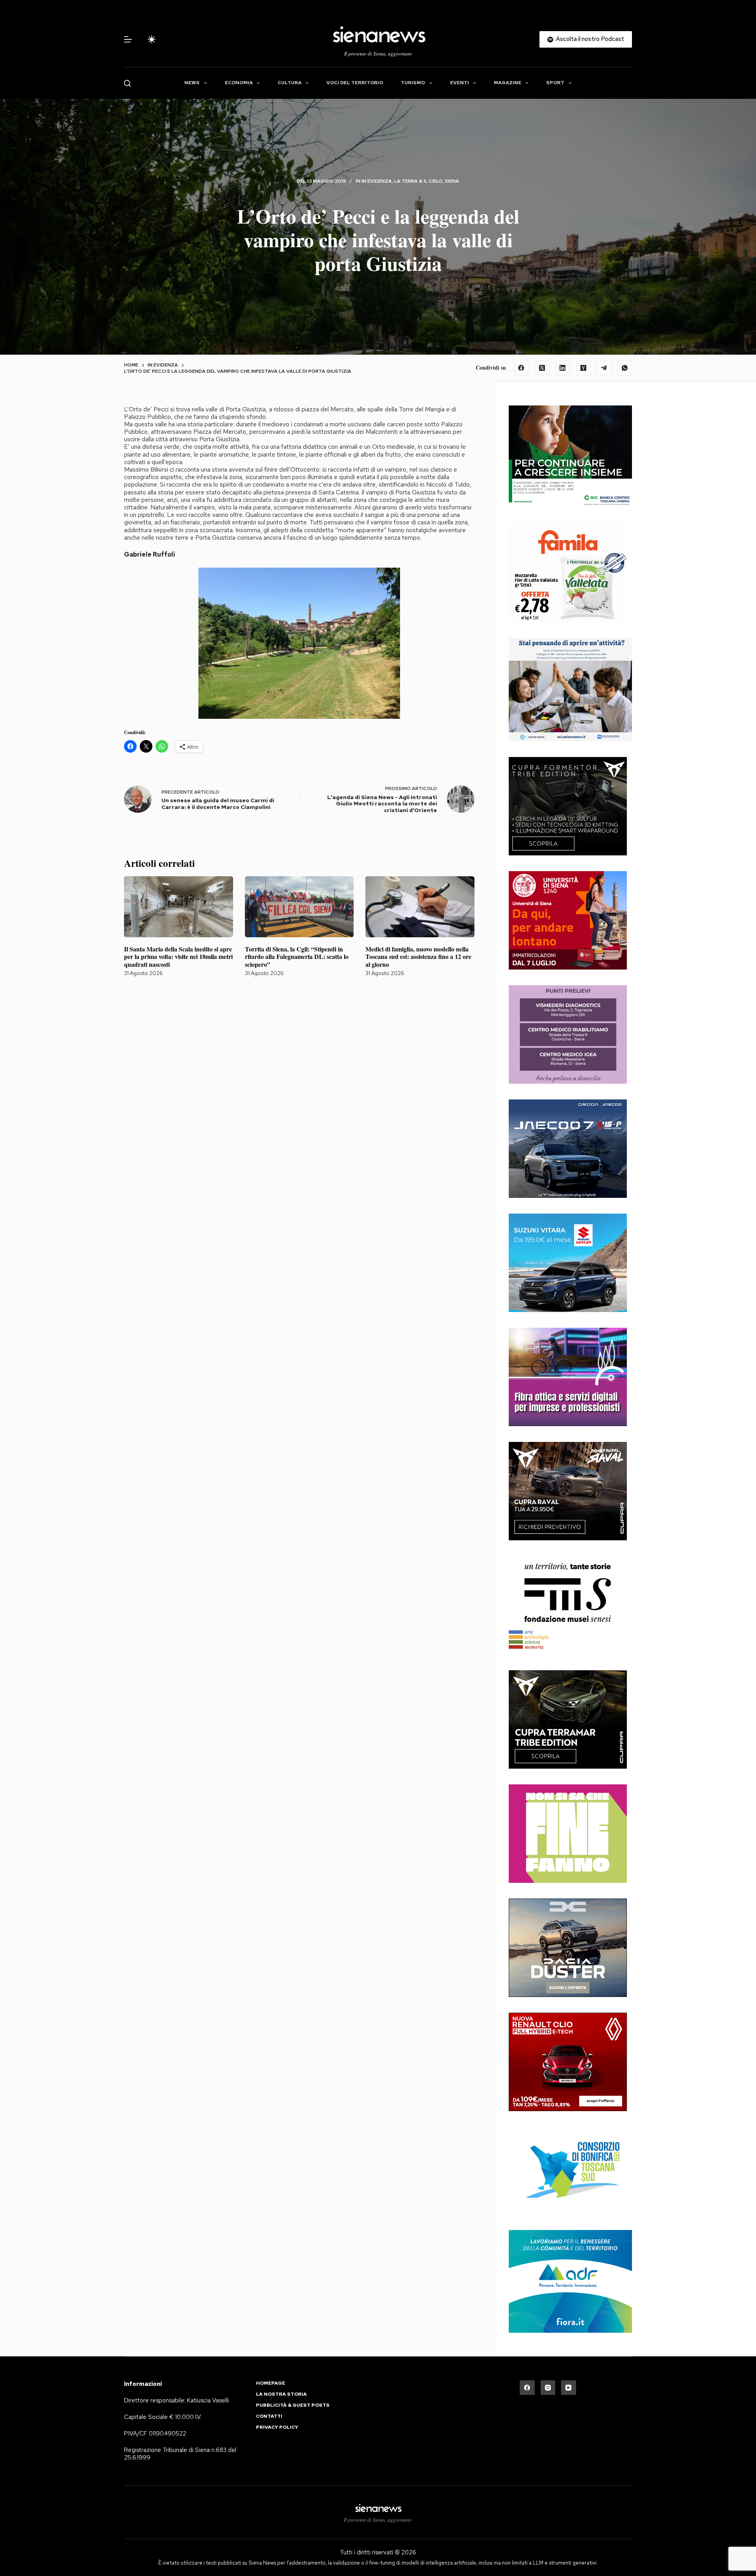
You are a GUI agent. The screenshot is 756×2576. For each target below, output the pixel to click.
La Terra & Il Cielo (418, 181)
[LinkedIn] (563, 368)
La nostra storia (281, 2394)
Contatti (269, 2416)
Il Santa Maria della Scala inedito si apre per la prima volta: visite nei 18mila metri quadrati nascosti (178, 956)
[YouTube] (569, 2388)
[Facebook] (521, 368)
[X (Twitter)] (542, 368)
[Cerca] (127, 83)
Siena (452, 181)
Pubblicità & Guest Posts (293, 2405)
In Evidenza (377, 181)
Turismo (413, 83)
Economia (239, 83)
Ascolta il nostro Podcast (590, 39)
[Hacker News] (584, 368)
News (192, 83)
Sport (555, 83)
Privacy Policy (277, 2427)
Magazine (508, 83)
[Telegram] (604, 368)
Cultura (290, 83)
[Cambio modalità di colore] (152, 39)
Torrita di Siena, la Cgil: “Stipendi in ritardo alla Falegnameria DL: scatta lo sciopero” (297, 956)
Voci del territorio (355, 83)
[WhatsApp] (625, 368)
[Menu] (128, 39)
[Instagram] (548, 2388)
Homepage (271, 2383)
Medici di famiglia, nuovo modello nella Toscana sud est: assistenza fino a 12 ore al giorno (418, 956)
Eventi (460, 83)
